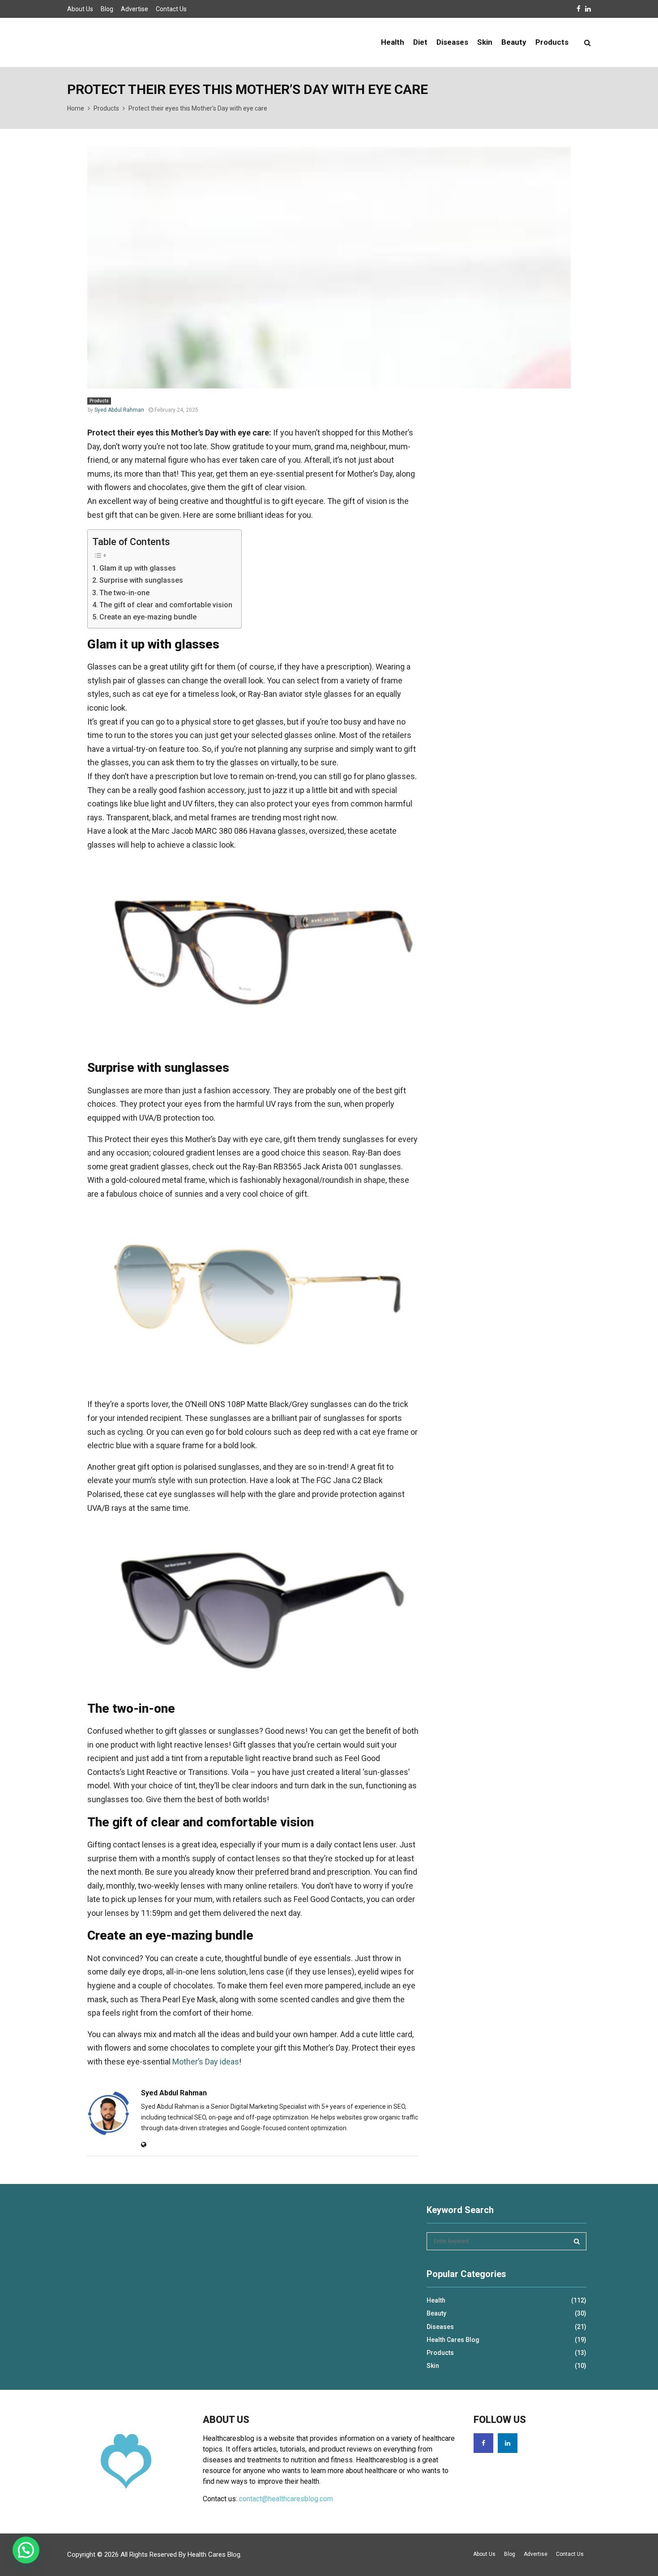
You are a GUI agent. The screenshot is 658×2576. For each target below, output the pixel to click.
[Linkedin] (508, 2443)
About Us (80, 9)
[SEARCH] (577, 2241)
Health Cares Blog (453, 2340)
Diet (420, 42)
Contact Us (171, 9)
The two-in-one (124, 593)
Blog (107, 9)
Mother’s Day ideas (206, 2062)
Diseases (452, 42)
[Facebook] (483, 2443)
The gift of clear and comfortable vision (166, 605)
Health (393, 42)
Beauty (514, 42)
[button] (26, 2550)
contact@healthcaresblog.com (286, 2499)
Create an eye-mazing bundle (148, 617)
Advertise (135, 9)
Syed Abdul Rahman (119, 410)
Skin (485, 42)
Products (552, 42)
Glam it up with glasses (138, 568)
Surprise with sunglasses (141, 580)
